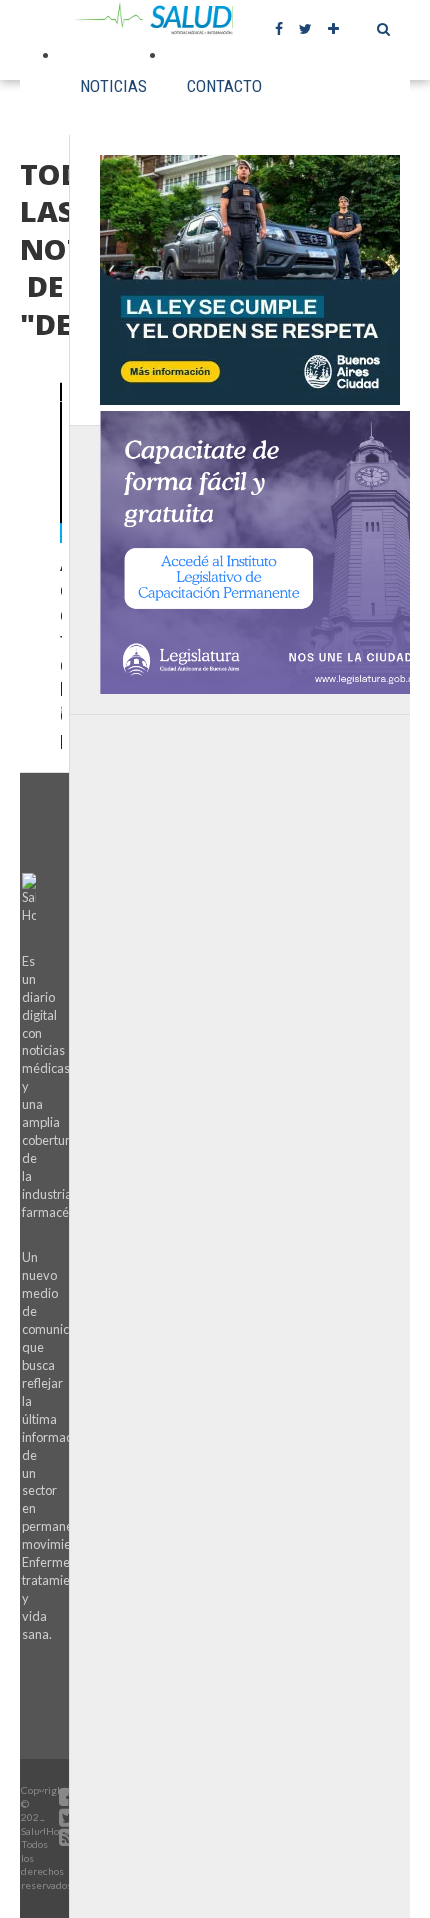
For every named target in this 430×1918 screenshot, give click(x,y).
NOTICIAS (113, 86)
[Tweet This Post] (61, 499)
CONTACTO (224, 86)
